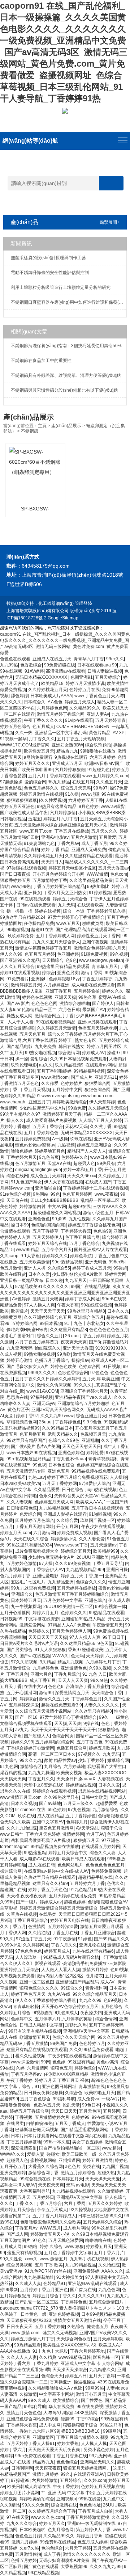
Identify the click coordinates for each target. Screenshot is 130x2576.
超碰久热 (106, 2173)
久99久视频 (100, 1668)
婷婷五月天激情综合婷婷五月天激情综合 (58, 1908)
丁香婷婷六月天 (22, 1157)
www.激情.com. (26, 2333)
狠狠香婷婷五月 (15, 880)
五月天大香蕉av (114, 868)
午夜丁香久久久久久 (43, 720)
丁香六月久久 (64, 1945)
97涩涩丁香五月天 (34, 1939)
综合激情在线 (64, 2505)
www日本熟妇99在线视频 (31, 1453)
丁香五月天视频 (35, 1090)
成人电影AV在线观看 (40, 1859)
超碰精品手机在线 (95, 1877)
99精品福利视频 (89, 1071)
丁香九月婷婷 (45, 2364)
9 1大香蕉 (30, 1256)
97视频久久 (89, 1754)
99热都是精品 (112, 1896)
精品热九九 (67, 751)
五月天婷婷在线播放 (77, 1588)
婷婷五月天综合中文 (68, 1853)
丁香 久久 (24, 2204)
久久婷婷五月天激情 (56, 1028)
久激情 (6, 1342)
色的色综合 (52, 2548)
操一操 (22, 1059)
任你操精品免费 (39, 923)
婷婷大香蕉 (68, 2444)
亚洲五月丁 (39, 1102)
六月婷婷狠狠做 (70, 770)
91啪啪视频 (100, 1514)
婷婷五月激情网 (97, 2160)
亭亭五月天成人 (52, 2210)
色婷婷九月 (77, 1822)
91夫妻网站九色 (39, 843)
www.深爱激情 (25, 2062)
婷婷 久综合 (51, 2247)
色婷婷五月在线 (84, 690)
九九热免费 (45, 1047)
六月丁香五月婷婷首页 (37, 1342)
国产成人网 (17, 2234)
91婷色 (85, 1939)
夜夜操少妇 (91, 2013)
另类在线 (91, 2167)
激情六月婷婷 (95, 1970)
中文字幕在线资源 (42, 1619)
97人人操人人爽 (39, 1305)
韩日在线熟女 (71, 1047)
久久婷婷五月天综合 (108, 1108)
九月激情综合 (105, 1810)
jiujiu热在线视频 (101, 1490)
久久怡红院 (39, 1933)
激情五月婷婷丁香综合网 (61, 714)
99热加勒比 (98, 887)
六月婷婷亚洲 (56, 985)
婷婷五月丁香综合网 (29, 2111)
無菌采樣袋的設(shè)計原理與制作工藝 (48, 258)
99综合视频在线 (35, 2179)
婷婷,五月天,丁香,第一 (82, 1576)
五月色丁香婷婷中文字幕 (68, 2253)
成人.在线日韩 (42, 1865)
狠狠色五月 (61, 2068)
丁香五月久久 (41, 1779)
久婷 (20, 2068)
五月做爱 (108, 837)
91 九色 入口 (95, 1674)
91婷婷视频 (100, 893)
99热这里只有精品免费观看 (63, 967)
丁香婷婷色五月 (87, 1699)
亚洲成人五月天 (67, 763)
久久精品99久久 (85, 708)
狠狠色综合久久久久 (39, 1988)
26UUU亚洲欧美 (93, 1557)
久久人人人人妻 (22, 2357)
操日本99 (20, 1225)
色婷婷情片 (71, 1083)
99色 (55, 1194)
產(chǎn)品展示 (66, 426)
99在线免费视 (90, 2407)
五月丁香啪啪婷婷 (54, 1071)
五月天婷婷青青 (110, 720)
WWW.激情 (97, 874)
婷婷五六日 (76, 2376)
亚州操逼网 (69, 2160)
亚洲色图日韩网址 (59, 2087)
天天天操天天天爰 (103, 2179)
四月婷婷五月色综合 (35, 1520)
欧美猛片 (19, 1311)
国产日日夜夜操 (15, 874)
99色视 (39, 1465)
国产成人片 (82, 1077)
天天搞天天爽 (13, 1779)
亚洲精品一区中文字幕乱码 (61, 733)
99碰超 (120, 1268)
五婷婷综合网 (25, 1323)
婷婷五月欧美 (102, 1748)
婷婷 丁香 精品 (55, 850)
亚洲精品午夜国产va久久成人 (83, 1397)
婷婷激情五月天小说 (50, 2234)
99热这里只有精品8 (86, 1311)
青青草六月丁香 (89, 659)
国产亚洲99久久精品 (20, 960)
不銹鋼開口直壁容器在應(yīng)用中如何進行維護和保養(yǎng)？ (69, 302)
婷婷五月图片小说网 (19, 2493)
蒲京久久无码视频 (60, 2333)
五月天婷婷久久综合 (103, 2222)
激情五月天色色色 (24, 2413)
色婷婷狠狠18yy (64, 979)
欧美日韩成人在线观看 (83, 1859)
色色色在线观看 (15, 659)
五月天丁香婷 (102, 2376)
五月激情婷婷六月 (52, 2117)
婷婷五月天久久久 (32, 763)
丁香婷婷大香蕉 (76, 1231)
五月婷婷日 (43, 2197)
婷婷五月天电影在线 (70, 1920)
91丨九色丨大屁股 (50, 2351)
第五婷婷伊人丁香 (93, 2530)
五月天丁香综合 (48, 1127)
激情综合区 (31, 1767)
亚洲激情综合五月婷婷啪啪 (83, 1403)
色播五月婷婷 (24, 2560)
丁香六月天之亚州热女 (65, 893)
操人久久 (15, 1120)
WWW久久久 (12, 2154)
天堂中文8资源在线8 (44, 1785)
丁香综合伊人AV (48, 1570)
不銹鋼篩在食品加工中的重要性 (41, 361)
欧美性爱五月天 (39, 751)
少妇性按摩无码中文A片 (43, 1108)
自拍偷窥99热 (39, 2123)
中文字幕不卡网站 (56, 2394)
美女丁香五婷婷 (87, 2142)
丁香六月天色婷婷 (43, 1834)
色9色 (71, 960)
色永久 (45, 1496)
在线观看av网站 (101, 1065)
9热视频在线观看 (71, 757)
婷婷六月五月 (45, 1613)
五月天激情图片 (15, 2240)
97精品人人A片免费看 (69, 1625)
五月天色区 (90, 2111)
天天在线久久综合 (31, 1539)
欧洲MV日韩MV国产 (104, 763)
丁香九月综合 (67, 1674)
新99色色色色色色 (109, 2080)
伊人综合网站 (110, 2364)
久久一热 (24, 733)
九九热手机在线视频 (89, 2259)
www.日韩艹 (12, 1834)
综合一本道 (74, 911)
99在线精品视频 (44, 2573)
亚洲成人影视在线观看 (65, 1514)
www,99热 (21, 887)
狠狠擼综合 (109, 1730)
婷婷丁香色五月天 (28, 1994)
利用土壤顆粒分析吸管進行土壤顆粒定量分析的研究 (61, 287)
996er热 (117, 1262)
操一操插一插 (19, 911)
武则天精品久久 (63, 1434)
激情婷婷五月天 (26, 985)
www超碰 (90, 794)
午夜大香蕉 (68, 1305)
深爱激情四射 (24, 2148)
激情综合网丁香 (43, 2173)
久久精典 (48, 2357)
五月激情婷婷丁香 (50, 880)
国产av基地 (50, 1803)
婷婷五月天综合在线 (48, 1243)
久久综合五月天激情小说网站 (44, 1711)
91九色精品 (81, 1890)
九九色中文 (114, 2499)
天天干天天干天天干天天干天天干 (63, 1730)
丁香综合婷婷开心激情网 (30, 1748)
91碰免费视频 (94, 954)
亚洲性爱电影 (45, 1576)
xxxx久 (31, 2259)
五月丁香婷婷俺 (50, 2327)
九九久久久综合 (22, 2524)
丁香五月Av (26, 2228)
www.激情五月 (54, 2259)
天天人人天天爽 (73, 1680)
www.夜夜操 (106, 1194)
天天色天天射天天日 (82, 1447)
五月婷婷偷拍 (87, 991)
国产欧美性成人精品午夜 (24, 813)
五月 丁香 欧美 (49, 2265)
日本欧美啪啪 (32, 2530)
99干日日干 (114, 1637)
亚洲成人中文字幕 (78, 2364)
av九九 (22, 1730)
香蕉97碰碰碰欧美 (86, 1650)
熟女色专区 (86, 1040)
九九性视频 (79, 1219)
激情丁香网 (92, 973)
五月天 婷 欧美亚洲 (101, 1379)
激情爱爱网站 (32, 1625)
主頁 (42, 426)
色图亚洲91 (82, 677)
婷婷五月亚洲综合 (94, 1145)
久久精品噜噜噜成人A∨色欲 (56, 2388)
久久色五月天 (109, 782)
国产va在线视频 (35, 1656)
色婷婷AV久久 (75, 1157)
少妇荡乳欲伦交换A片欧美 (77, 1274)
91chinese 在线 (30, 1810)
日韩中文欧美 (94, 1797)
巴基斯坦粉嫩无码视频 (37, 2130)
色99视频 (120, 1970)
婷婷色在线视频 (37, 997)
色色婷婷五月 (92, 2043)
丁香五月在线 (65, 1933)
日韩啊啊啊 (22, 2468)
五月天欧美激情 (35, 1262)
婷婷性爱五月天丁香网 (99, 936)
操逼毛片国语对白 (17, 1336)
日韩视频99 (11, 1619)
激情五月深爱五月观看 (102, 1927)
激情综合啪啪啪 (75, 1003)
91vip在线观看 (79, 720)
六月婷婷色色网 (52, 708)
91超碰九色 (99, 770)
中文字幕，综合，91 (20, 2087)
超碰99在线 (79, 1207)
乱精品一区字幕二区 (100, 1200)
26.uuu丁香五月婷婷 (85, 1336)
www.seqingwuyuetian (101, 960)
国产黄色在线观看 (41, 2567)
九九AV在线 (59, 1994)
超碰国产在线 (13, 1890)
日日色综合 (73, 1490)
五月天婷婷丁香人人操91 (31, 2444)
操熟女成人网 (19, 1016)
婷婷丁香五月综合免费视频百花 (77, 1477)
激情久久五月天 (54, 1699)
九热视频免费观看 (17, 1976)
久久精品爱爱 (47, 1490)
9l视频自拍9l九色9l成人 (55, 2013)
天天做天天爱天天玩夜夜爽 (55, 2450)
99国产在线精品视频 (91, 1287)
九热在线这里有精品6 (93, 1951)
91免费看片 (18, 979)
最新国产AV (94, 1010)
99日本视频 (51, 1323)
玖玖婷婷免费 (21, 936)
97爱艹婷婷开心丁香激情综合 (76, 917)
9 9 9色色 (92, 1422)
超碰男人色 (84, 1163)
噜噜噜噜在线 (98, 2240)
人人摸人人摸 (94, 2444)
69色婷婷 (57, 1810)
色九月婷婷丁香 (15, 1576)
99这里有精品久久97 (20, 1114)
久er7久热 (29, 2548)
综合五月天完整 (76, 788)
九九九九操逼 (41, 1773)
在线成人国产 (98, 1182)
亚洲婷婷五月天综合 (19, 1970)
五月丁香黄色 (90, 1742)
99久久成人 (39, 2400)
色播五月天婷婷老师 (97, 1028)
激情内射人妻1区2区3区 (60, 1976)
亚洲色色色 (39, 1219)
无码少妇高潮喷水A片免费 (64, 2560)
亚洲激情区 (43, 2437)
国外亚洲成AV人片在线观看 (101, 1250)
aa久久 (46, 1065)
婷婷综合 (28, 1699)
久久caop (9, 1256)
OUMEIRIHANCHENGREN (83, 727)
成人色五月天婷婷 (48, 1176)
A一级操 (60, 1139)
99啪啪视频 (18, 930)
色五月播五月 (32, 1434)
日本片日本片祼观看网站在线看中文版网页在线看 (58, 2136)
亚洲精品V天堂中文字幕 (86, 2031)
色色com (119, 874)
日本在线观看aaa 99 (97, 665)
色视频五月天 (93, 1434)
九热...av (36, 1477)
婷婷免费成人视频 (74, 1533)
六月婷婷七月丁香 (103, 1662)
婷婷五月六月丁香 (61, 819)
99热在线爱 (90, 2499)
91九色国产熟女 (26, 1182)
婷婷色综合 (85, 2068)
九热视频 (66, 1145)
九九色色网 (109, 2290)
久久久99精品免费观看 (91, 2050)
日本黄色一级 (34, 2314)
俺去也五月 (97, 2327)
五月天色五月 (32, 1034)
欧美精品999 (106, 1551)
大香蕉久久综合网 (45, 2167)
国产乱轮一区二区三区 (37, 2302)
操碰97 (114, 1053)
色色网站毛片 (70, 1865)
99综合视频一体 (110, 1607)
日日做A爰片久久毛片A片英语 (29, 1643)
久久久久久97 (91, 2296)
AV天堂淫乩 (87, 1828)
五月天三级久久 (78, 1803)
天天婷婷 (95, 1656)
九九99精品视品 (81, 2265)
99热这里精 (35, 1853)
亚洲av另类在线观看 (97, 1022)
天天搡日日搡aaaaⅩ (76, 1779)
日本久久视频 (24, 1803)
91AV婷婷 (34, 671)
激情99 (46, 1693)
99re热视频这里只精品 (28, 1459)
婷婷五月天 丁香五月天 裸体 (62, 2080)
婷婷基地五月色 (50, 1151)
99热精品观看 (27, 2345)
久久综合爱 (67, 1520)
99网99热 (95, 2388)
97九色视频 (79, 1810)
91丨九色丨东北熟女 (84, 1323)
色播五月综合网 (71, 1748)
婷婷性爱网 (116, 1274)
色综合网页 (63, 1736)
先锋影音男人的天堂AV (76, 1496)
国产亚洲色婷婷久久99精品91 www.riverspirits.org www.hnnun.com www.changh (65, 1096)
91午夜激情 (65, 1939)
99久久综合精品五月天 (95, 1994)
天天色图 (118, 2444)
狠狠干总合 (112, 1828)
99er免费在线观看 (33, 2456)
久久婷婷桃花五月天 (48, 690)
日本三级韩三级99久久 (100, 2216)
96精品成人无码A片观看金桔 (71, 1957)
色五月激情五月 (30, 1163)
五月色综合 (112, 2007)
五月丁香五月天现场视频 (81, 739)
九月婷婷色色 (45, 1668)
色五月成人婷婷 (92, 2542)
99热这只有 (111, 2425)
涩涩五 (35, 819)
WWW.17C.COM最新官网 (25, 745)
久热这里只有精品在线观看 (50, 1877)
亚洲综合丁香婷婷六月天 (84, 1391)
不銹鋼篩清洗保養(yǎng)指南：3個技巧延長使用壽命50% (66, 346)
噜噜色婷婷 (22, 1151)
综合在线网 (17, 1176)
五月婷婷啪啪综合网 (55, 1742)
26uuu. (46, 1422)
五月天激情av (103, 1545)
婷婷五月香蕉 (90, 2536)
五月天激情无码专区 (26, 1471)
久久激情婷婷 (110, 2191)
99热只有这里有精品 (57, 807)
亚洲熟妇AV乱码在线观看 (93, 2284)
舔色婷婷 (19, 696)
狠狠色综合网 (97, 1090)
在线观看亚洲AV (89, 2474)
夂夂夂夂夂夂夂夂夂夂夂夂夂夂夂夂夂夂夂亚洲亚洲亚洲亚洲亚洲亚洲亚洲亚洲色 (65, 1293)
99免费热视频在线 (111, 1631)
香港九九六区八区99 (39, 2431)
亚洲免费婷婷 (13, 2173)
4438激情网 (86, 2413)
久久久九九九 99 (106, 2567)
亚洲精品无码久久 (97, 2462)
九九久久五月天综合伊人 (56, 942)
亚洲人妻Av (98, 714)
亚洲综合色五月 (89, 1317)
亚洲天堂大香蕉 (78, 1348)
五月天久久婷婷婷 (105, 2204)
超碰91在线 (42, 930)
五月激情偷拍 (28, 2554)
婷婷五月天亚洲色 (17, 807)
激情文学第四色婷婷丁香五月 (43, 948)
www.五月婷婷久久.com (105, 776)
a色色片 (73, 2167)
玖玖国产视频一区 (97, 1520)
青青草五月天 (105, 967)
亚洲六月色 (41, 1674)
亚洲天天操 (65, 997)
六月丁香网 (75, 2204)
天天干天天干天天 (48, 1311)
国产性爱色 (92, 2400)
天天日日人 (52, 862)
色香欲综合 (31, 665)
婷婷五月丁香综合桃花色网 (94, 1225)
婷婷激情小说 (64, 1539)
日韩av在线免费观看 (36, 905)
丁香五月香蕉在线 (70, 2456)
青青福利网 (96, 1988)
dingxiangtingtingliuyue (38, 1170)
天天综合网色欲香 (74, 2339)
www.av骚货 (113, 807)
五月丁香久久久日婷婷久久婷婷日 (48, 1379)
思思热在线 (17, 1397)
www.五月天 (68, 923)
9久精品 (47, 1662)
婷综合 (48, 973)
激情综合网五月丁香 (54, 1016)
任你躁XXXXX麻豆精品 (66, 2074)
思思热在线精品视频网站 (102, 1791)
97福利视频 (42, 1397)
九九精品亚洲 (61, 1582)
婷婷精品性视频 (81, 1785)
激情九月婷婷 (45, 2474)
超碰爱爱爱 (107, 1803)
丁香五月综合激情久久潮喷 (82, 2437)
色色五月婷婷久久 (41, 788)
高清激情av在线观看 (66, 671)
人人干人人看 (21, 1022)
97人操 (46, 1563)
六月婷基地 (74, 1767)
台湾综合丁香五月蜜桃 (87, 1687)
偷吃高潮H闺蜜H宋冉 (27, 1330)
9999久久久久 (42, 1373)
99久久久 (83, 1385)
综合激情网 (69, 1053)
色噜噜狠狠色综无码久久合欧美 (51, 2222)
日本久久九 (118, 1311)
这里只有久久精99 (50, 1883)
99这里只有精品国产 (26, 1440)
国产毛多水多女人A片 (27, 1367)
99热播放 (116, 1859)
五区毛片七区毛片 (28, 1582)
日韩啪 (30, 1496)
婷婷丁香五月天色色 (48, 1890)
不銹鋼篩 (30, 431)
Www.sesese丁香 (71, 1545)
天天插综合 (53, 960)
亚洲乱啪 (90, 1440)
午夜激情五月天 (108, 1625)
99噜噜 (31, 2247)
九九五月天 (76, 1280)
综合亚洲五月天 (91, 1416)
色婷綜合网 (90, 1367)
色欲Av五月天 (47, 2105)
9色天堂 (105, 1643)
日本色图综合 (61, 1465)
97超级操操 (11, 782)
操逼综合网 (11, 1871)
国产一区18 (26, 1717)
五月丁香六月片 (109, 2253)
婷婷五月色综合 (15, 727)
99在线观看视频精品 (56, 1022)
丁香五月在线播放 (72, 831)
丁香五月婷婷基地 (24, 2142)
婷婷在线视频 (48, 911)
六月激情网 (44, 1533)
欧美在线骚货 (13, 1274)
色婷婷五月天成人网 (54, 1502)
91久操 (72, 794)
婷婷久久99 (22, 1742)
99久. (104, 1717)
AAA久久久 (112, 2271)
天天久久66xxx (82, 1176)
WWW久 (60, 1656)
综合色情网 (106, 2019)
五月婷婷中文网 (67, 1090)
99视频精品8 (116, 1422)
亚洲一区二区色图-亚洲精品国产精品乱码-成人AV (68, 1982)
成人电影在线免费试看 (93, 985)
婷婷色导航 (81, 1256)
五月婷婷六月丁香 (87, 1883)
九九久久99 (90, 2000)
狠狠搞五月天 (86, 1840)
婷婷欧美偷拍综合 (37, 2499)
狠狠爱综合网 (97, 1083)
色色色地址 (90, 2505)
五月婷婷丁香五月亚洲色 (44, 2290)
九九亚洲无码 (19, 1348)
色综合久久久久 (91, 1582)
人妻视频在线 (110, 1779)
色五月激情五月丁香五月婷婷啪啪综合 (72, 1594)
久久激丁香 (101, 1127)
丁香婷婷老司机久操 (106, 911)
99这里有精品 (81, 2062)
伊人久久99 (11, 954)
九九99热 (9, 665)
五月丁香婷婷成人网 (55, 936)
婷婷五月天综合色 (70, 899)
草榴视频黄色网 (22, 1422)
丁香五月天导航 (108, 1563)
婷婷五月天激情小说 (85, 683)
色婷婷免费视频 (106, 1871)
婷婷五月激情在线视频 (41, 794)
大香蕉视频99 (74, 2567)
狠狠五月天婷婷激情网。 (87, 2468)
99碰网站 (112, 2431)
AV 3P (119, 733)
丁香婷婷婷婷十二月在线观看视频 (96, 1188)
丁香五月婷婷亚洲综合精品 (59, 887)
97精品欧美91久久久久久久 (42, 1287)
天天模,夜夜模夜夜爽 (27, 1896)
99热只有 (106, 1163)
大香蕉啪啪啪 (13, 1637)
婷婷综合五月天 (76, 1551)
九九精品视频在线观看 (74, 2191)
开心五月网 (68, 1527)
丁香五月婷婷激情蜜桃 (88, 2517)
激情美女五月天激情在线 (77, 2320)
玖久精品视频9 (69, 1065)
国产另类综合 (19, 1650)
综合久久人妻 (103, 1853)
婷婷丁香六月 (13, 2450)
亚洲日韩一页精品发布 (22, 1280)
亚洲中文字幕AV (48, 1822)
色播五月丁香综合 (52, 1360)
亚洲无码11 (106, 1077)
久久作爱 (50, 1083)
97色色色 (99, 1373)
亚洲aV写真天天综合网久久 (58, 1410)
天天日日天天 (64, 2111)
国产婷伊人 (103, 1003)
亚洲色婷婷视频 (64, 2314)
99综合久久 (72, 1988)
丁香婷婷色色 (68, 1422)
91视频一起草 (13, 739)
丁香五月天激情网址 (35, 1527)
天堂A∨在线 (59, 1163)
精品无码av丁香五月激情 (24, 2043)
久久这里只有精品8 (68, 1330)
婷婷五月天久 (52, 2524)
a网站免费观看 (38, 757)
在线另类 (48, 1914)
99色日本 (91, 2105)
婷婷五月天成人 (80, 702)
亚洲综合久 (22, 1594)
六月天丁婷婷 (78, 2548)
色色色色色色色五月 (109, 1330)
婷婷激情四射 (32, 1207)
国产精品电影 (19, 1047)
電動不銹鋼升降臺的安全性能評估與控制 (50, 273)
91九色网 (9, 1767)
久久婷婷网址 (36, 1945)
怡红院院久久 (48, 1348)
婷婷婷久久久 (55, 1256)
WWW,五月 (50, 2228)
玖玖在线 (26, 1816)
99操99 (59, 1219)
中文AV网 (57, 1207)
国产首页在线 (83, 2290)
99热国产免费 (64, 2043)
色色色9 (56, 1687)
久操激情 (28, 2394)
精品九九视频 (70, 1662)
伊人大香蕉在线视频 (64, 1182)
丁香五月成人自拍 (95, 2511)
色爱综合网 (30, 1514)
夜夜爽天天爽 (74, 1342)
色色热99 (102, 1231)
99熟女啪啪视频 (40, 1053)
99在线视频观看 (35, 899)
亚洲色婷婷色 (71, 1453)
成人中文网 (50, 2425)
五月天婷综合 (108, 677)
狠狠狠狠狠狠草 (22, 800)
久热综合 (76, 2327)
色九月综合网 (61, 2530)
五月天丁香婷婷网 (60, 1483)
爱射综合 (39, 1059)
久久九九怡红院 (22, 1828)
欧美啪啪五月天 (100, 2093)
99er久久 (115, 659)
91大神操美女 (70, 2277)
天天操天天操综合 (70, 2370)
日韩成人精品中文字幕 (41, 2025)
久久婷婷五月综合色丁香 (52, 2511)
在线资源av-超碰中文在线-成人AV (56, 1871)
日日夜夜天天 (19, 2327)
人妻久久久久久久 (102, 1705)
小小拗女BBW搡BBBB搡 (102, 813)
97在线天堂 (18, 2517)
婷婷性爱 (95, 1453)
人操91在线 (116, 800)
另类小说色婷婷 (99, 2450)
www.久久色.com (47, 2517)
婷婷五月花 (118, 1336)
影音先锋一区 (106, 2357)
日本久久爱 (39, 1274)
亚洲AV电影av (55, 837)
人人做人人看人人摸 (61, 1970)
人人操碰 (118, 1477)
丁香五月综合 (49, 2204)
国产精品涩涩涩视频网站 (84, 2130)
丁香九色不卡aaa (69, 1459)
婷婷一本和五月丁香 (83, 1170)
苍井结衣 (94, 1976)
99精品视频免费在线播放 (55, 1847)
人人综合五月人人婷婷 (100, 1120)
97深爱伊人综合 (95, 1483)
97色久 (39, 2240)
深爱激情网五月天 (72, 1693)
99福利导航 (64, 2099)
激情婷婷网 (73, 1834)
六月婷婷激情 (63, 813)
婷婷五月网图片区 (104, 1047)
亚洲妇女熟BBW (67, 745)
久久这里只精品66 (78, 1643)
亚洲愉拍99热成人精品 (83, 1619)
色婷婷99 (81, 2117)
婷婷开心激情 (19, 1360)
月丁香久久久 (42, 739)
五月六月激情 (84, 837)
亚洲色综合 (95, 1600)
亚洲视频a (66, 2499)
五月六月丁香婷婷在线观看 (54, 776)
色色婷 (59, 2062)
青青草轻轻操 (26, 2007)
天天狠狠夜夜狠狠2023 (29, 2320)
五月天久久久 (104, 831)
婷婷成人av (51, 1902)
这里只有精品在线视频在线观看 (37, 2050)
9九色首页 (49, 1157)
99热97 (100, 788)
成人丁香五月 (94, 843)
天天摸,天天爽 (68, 1723)
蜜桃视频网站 (43, 2160)
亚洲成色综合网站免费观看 (32, 2419)
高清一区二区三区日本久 (52, 1754)
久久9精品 (10, 2505)
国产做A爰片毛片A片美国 (35, 1447)
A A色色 (55, 702)
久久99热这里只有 (61, 1797)
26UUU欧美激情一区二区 (68, 1607)
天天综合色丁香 (107, 1693)
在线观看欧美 (90, 905)
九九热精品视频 (54, 1508)
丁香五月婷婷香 (97, 979)
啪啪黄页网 (93, 923)
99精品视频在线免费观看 (96, 1471)
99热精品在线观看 (107, 1613)
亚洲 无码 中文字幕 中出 (71, 2493)
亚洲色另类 (68, 973)
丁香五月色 (17, 1674)
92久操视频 (81, 2210)
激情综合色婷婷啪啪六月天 (100, 948)
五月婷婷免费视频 (32, 1139)
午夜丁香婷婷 (19, 2080)
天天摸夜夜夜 (48, 2468)
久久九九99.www (57, 1416)
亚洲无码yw (44, 1403)
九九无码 (66, 905)
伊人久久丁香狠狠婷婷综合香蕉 (46, 2000)
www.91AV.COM (42, 1391)
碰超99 (68, 2419)
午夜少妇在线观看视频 (103, 1527)
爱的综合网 (35, 782)
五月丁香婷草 (45, 1231)
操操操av (80, 1360)
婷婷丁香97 (27, 1416)
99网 (45, 2062)
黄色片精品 (100, 733)
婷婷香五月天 (99, 2247)
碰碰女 (53, 2154)
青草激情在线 (92, 2087)
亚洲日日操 (117, 1570)
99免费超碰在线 (60, 665)
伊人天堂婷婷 (102, 1102)
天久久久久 (11, 702)
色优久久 (116, 1883)
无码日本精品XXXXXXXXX (42, 677)
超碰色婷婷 (75, 1902)
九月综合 (53, 1767)
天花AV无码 (76, 1127)
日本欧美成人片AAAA (51, 696)
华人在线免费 (61, 2407)
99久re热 (99, 1680)
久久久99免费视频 (73, 1563)
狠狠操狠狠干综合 (80, 2425)
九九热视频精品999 (85, 1570)
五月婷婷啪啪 (13, 1865)
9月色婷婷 (89, 807)
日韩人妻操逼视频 (105, 671)
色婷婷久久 (39, 1631)
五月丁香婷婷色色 (41, 1133)
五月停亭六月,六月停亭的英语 (64, 2019)
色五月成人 (43, 727)
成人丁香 (52, 2554)
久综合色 (74, 2093)
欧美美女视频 (69, 1773)
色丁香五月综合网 (82, 1237)
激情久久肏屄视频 (54, 1385)
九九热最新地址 (39, 2277)
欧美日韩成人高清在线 (29, 2487)
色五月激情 (11, 1268)
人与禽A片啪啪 (58, 2413)
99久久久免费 (35, 2505)
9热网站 (41, 1194)
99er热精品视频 (67, 1262)
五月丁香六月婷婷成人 (54, 2216)
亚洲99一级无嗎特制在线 (91, 2524)
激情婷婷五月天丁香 (62, 1114)
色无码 (77, 1656)
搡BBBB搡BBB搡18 (81, 2431)
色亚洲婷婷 (68, 954)
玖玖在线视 (81, 1139)
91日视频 (112, 1367)
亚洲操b (39, 979)
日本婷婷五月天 (26, 1600)
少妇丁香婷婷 (92, 1760)
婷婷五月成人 (57, 1951)
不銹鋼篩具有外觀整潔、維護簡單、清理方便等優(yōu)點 (66, 375)
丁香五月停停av (26, 2074)
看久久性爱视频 (30, 2056)
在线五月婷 (83, 782)
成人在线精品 (50, 1816)
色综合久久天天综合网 (74, 2037)
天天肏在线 (17, 1200)
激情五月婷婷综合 (78, 2173)
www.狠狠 (74, 2247)
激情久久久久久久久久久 (87, 2554)
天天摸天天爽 (51, 2185)
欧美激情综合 (66, 2400)
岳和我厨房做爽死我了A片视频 (41, 1840)
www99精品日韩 (75, 2357)
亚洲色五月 (58, 1471)
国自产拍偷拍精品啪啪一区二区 (69, 2148)
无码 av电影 (78, 2185)
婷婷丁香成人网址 (82, 1299)
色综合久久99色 (64, 1440)
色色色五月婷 (28, 2536)
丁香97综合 (88, 2419)
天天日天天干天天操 (48, 1637)
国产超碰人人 (37, 1736)
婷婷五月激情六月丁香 (32, 2339)
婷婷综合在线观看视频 (54, 1791)
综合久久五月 (50, 1336)
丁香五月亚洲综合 (31, 1920)
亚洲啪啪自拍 (48, 1188)
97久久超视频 (24, 1662)
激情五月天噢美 (48, 1299)
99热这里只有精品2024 (23, 917)
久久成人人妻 (28, 2284)
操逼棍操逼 (84, 2382)
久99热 (7, 1902)
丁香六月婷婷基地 (87, 2351)
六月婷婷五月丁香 (86, 800)
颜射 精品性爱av (60, 1760)
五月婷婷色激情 (22, 1563)
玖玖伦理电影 (24, 1065)
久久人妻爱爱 (92, 1539)
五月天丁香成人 (70, 2123)
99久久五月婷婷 (113, 2037)
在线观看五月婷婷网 (101, 1847)
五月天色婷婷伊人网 (71, 1631)
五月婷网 (112, 2111)
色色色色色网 (44, 1003)
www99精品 (28, 1250)
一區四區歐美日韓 (106, 1280)
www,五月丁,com (36, 831)
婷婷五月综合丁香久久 (54, 2296)
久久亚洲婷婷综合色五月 (48, 1317)
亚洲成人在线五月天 (52, 659)
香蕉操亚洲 (61, 2382)
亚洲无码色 (96, 1262)
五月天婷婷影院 (108, 2339)
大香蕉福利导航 (35, 2191)
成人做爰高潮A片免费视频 (51, 1120)
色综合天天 (52, 2376)
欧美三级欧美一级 (79, 2154)
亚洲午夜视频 (95, 942)
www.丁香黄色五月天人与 (99, 696)
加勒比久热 (76, 2025)
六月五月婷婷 (103, 757)
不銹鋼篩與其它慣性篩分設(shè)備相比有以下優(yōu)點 (64, 390)
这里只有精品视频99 (20, 1428)
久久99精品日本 (57, 1428)
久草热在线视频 (22, 1914)
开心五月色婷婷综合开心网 (58, 874)
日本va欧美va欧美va (20, 1483)
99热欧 (64, 1354)
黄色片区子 (18, 1410)
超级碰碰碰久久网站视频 (57, 1213)
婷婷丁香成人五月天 (92, 1268)
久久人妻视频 (19, 1502)
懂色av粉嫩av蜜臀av (35, 1145)
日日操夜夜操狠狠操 (43, 2093)
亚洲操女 (32, 893)
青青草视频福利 (103, 1459)
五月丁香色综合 (84, 1243)
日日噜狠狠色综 (22, 1508)
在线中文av (35, 1687)
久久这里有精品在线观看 (89, 856)
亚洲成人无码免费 (89, 850)
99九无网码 (100, 2456)
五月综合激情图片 (107, 2302)
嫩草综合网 (118, 1760)
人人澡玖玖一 (28, 1957)
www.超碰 (111, 2148)
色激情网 (37, 1927)
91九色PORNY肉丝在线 (48, 2271)
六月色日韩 (69, 1010)
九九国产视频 (115, 2167)
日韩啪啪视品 (13, 819)
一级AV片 (111, 2099)
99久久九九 (31, 1760)
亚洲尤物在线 (92, 1945)
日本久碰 (54, 1280)
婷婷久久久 (113, 991)
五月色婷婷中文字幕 (63, 1600)
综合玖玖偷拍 (98, 745)
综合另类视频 (19, 2265)
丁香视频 (24, 2117)
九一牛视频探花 (26, 1607)
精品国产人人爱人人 (87, 1151)
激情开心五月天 (91, 2394)
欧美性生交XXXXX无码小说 (70, 2345)
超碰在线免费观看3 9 (62, 1705)
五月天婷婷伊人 (48, 1237)
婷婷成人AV (93, 1053)
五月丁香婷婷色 (81, 1816)
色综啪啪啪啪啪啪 (48, 1225)
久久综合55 (59, 1268)
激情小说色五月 (98, 1213)
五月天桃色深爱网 (66, 2240)
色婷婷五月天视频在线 (103, 2487)
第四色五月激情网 (56, 1828)
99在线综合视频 (96, 1305)
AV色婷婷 (21, 1299)
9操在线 (91, 1723)
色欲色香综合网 (73, 1373)
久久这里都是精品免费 (91, 880)
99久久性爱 (11, 2259)
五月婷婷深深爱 (24, 1705)
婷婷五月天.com (16, 1533)
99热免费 (77, 1108)
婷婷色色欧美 (64, 1367)
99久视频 (119, 954)
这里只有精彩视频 (25, 2253)
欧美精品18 (52, 683)
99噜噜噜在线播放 (98, 751)
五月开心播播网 (15, 1613)
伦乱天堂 (71, 2105)
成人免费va (88, 2099)
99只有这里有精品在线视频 (35, 2031)
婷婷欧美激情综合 (70, 1102)
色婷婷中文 (22, 2019)
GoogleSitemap (63, 618)
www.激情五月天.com (21, 1797)
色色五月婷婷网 (77, 1194)
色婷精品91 (55, 2284)
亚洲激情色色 (74, 1668)
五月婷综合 (71, 2480)
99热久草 (87, 997)
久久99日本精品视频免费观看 (78, 1059)
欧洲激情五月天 (35, 2037)
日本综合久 (35, 702)
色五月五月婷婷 (40, 954)
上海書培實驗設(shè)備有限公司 (38, 611)
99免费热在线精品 (57, 2542)
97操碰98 (20, 2480)
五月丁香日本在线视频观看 (97, 1508)
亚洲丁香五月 (58, 991)
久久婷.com (95, 2480)
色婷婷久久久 (74, 1613)
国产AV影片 (18, 1003)
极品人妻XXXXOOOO (105, 1773)
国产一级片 (27, 1902)
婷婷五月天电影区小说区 (72, 868)
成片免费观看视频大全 (37, 1551)
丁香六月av (68, 843)
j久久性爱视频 (53, 800)
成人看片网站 (76, 2228)
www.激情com (55, 1077)
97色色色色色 (29, 1951)
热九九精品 (59, 782)
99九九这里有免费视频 (33, 1588)
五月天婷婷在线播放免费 (73, 1896)
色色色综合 (67, 2462)
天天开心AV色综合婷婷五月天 (70, 2007)
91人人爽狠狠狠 (50, 1650)
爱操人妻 (36, 2154)
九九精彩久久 (102, 2370)
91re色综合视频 (15, 1194)
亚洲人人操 (35, 1268)
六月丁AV (96, 1834)
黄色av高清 (107, 2062)
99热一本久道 (57, 2142)
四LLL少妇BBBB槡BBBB (54, 1200)
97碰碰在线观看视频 (26, 868)
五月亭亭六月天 (57, 1250)
